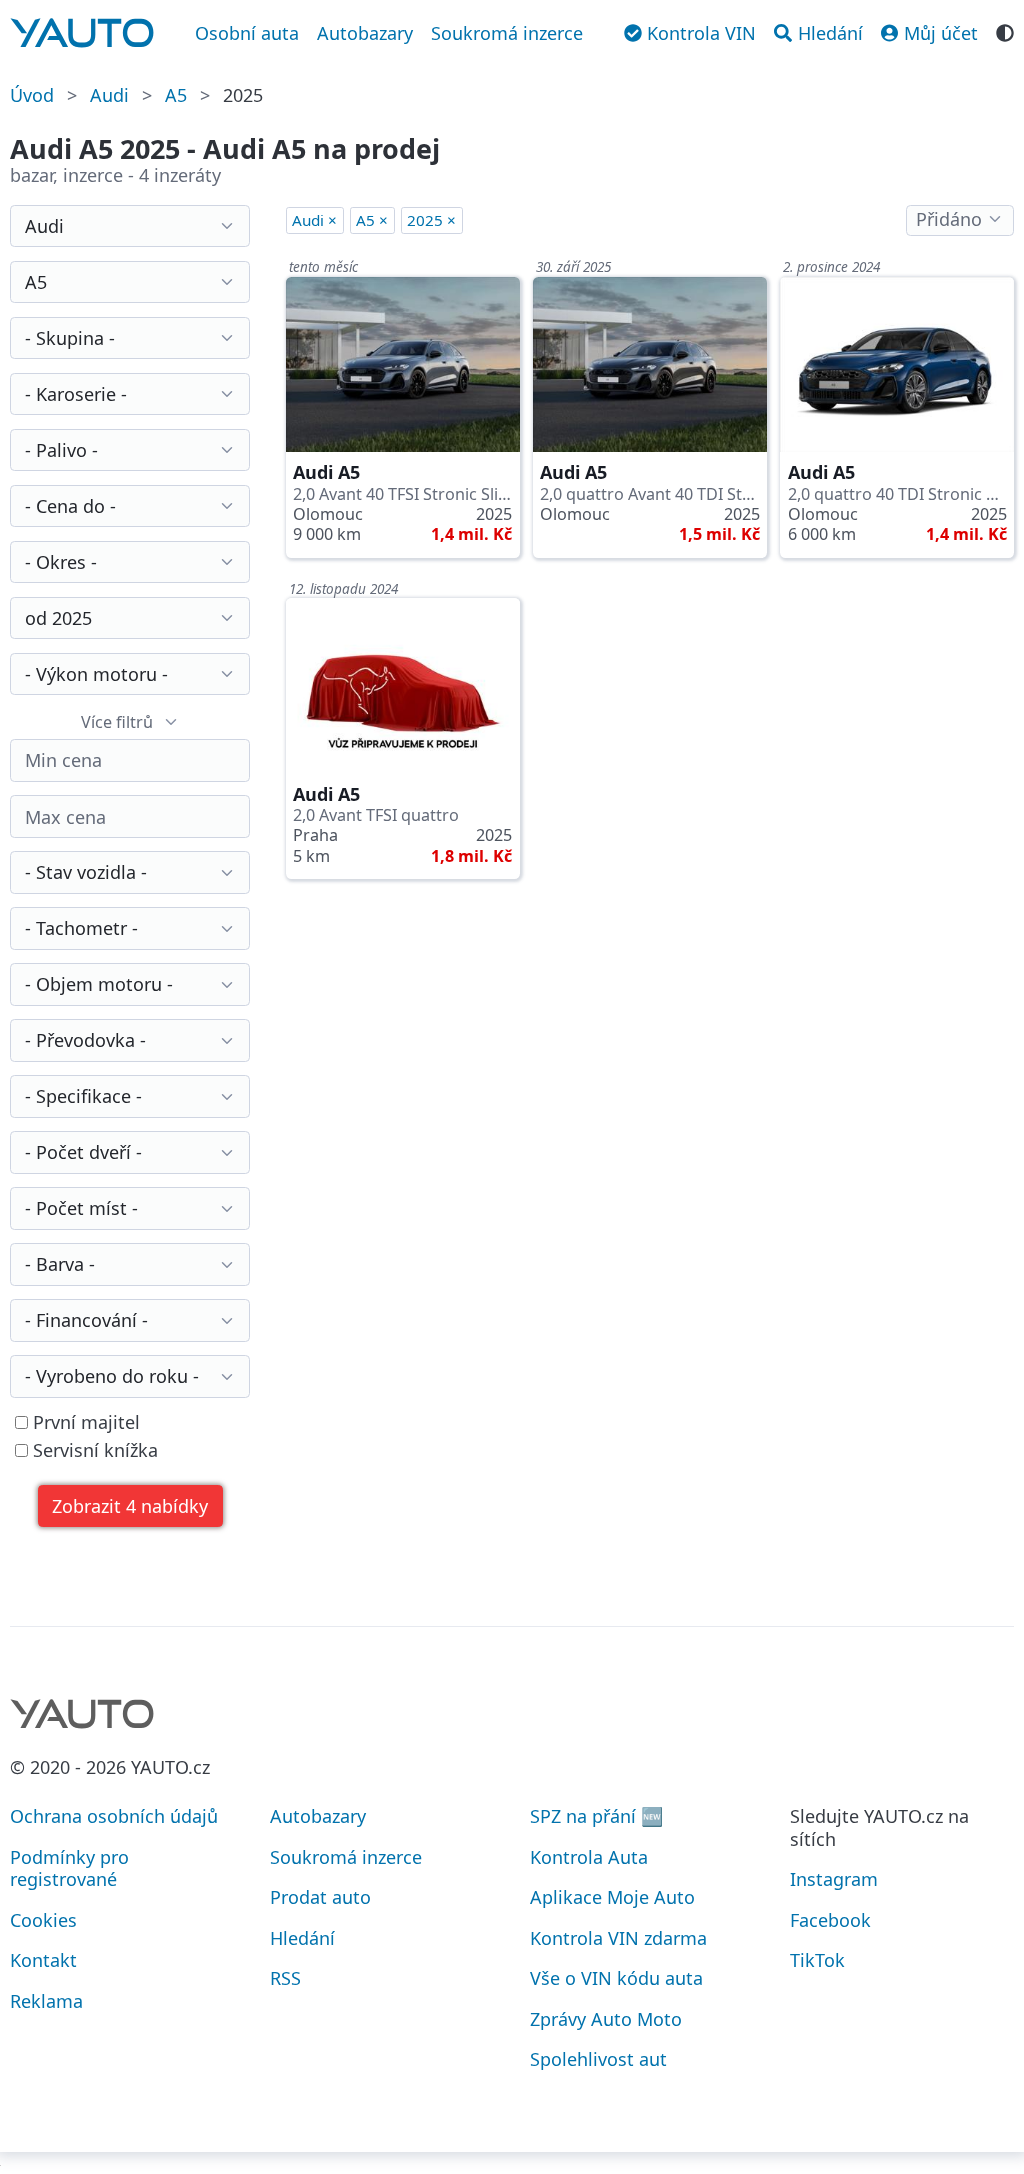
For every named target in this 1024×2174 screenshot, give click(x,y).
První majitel (84, 1422)
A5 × (372, 220)
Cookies (43, 1920)
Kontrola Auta (589, 1857)
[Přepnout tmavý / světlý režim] (1005, 31)
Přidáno (949, 219)
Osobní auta (247, 33)
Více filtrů (117, 722)
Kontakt (43, 1960)
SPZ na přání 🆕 (596, 1816)
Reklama (46, 2001)
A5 (176, 95)
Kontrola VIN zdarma (618, 1938)
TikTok (817, 1960)
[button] (130, 1506)
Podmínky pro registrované (69, 1868)
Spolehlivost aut (598, 2059)
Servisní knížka (93, 1450)
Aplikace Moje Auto (612, 1897)
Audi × (314, 220)
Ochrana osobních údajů (114, 1816)
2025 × (431, 220)
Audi (109, 95)
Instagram (834, 1879)
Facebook (830, 1920)
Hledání (302, 1938)
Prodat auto (320, 1897)
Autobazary (365, 33)
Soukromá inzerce (507, 33)
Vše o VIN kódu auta (616, 1978)
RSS (285, 1978)
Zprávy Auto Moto (606, 2019)
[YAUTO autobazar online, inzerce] (82, 33)
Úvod (32, 95)
